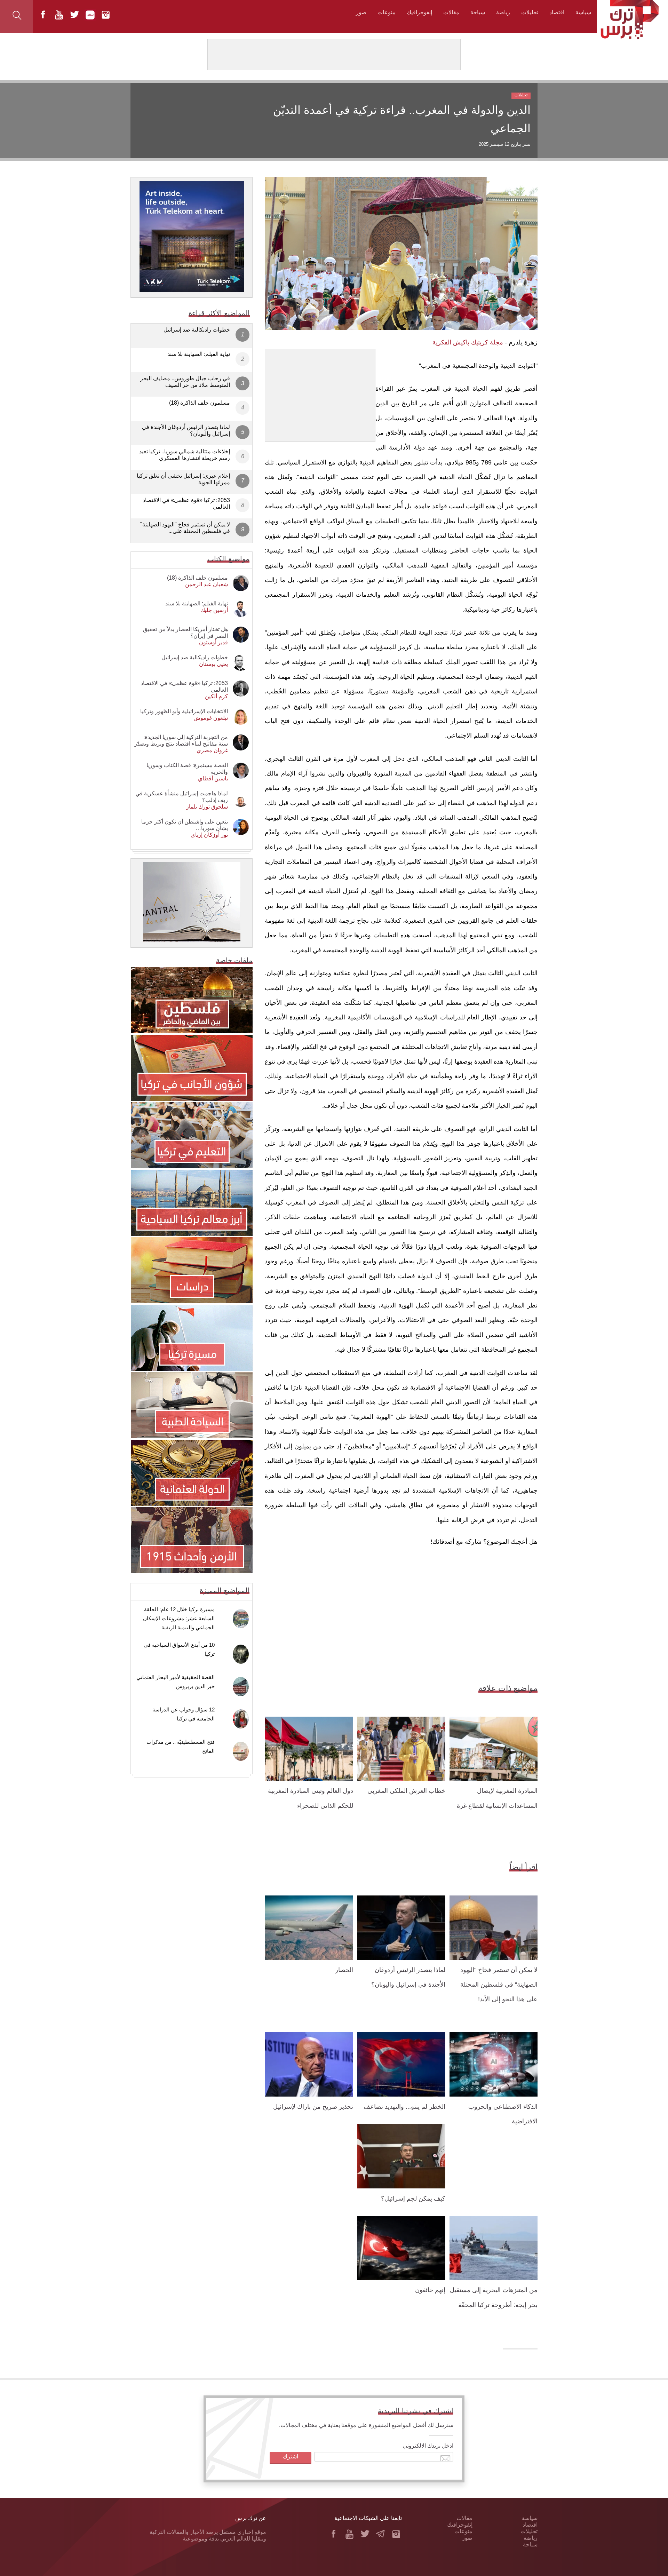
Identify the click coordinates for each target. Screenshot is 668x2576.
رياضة (503, 12)
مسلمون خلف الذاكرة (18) (200, 403)
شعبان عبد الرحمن (206, 584)
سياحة (478, 12)
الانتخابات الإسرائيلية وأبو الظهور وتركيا (184, 711)
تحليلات (530, 12)
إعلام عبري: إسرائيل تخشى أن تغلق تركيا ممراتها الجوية (183, 479)
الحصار (344, 1970)
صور (361, 12)
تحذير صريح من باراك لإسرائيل (313, 2107)
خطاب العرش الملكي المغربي (406, 1791)
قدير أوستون (213, 642)
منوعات (387, 12)
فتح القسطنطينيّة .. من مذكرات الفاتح (181, 1746)
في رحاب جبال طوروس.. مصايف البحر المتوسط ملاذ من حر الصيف (185, 382)
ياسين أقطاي (213, 778)
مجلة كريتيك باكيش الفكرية (468, 342)
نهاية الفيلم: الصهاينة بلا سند (199, 354)
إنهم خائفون (430, 2290)
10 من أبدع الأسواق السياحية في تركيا (179, 1649)
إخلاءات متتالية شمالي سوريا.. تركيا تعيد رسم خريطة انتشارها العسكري (185, 455)
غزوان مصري (212, 750)
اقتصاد (557, 12)
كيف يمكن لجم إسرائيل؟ (413, 2199)
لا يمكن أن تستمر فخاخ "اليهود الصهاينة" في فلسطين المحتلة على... (185, 528)
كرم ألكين (216, 696)
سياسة (583, 12)
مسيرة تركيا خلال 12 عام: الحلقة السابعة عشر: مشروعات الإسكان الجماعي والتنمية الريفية (179, 1618)
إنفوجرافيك (419, 12)
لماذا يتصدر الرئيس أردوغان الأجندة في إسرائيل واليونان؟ (186, 430)
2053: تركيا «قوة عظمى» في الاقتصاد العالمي (186, 503)
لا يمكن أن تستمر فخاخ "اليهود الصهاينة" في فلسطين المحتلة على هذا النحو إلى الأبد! (499, 1985)
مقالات (451, 12)
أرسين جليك (214, 610)
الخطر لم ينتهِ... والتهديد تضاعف (404, 2107)
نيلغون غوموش (211, 718)
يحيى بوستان (213, 664)
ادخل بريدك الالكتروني (428, 2446)
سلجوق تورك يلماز (207, 807)
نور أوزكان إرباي (209, 835)
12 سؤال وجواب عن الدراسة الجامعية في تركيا (184, 1714)
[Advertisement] (320, 393)
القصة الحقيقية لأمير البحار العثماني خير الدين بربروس (176, 1682)
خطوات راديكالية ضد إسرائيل (197, 330)
